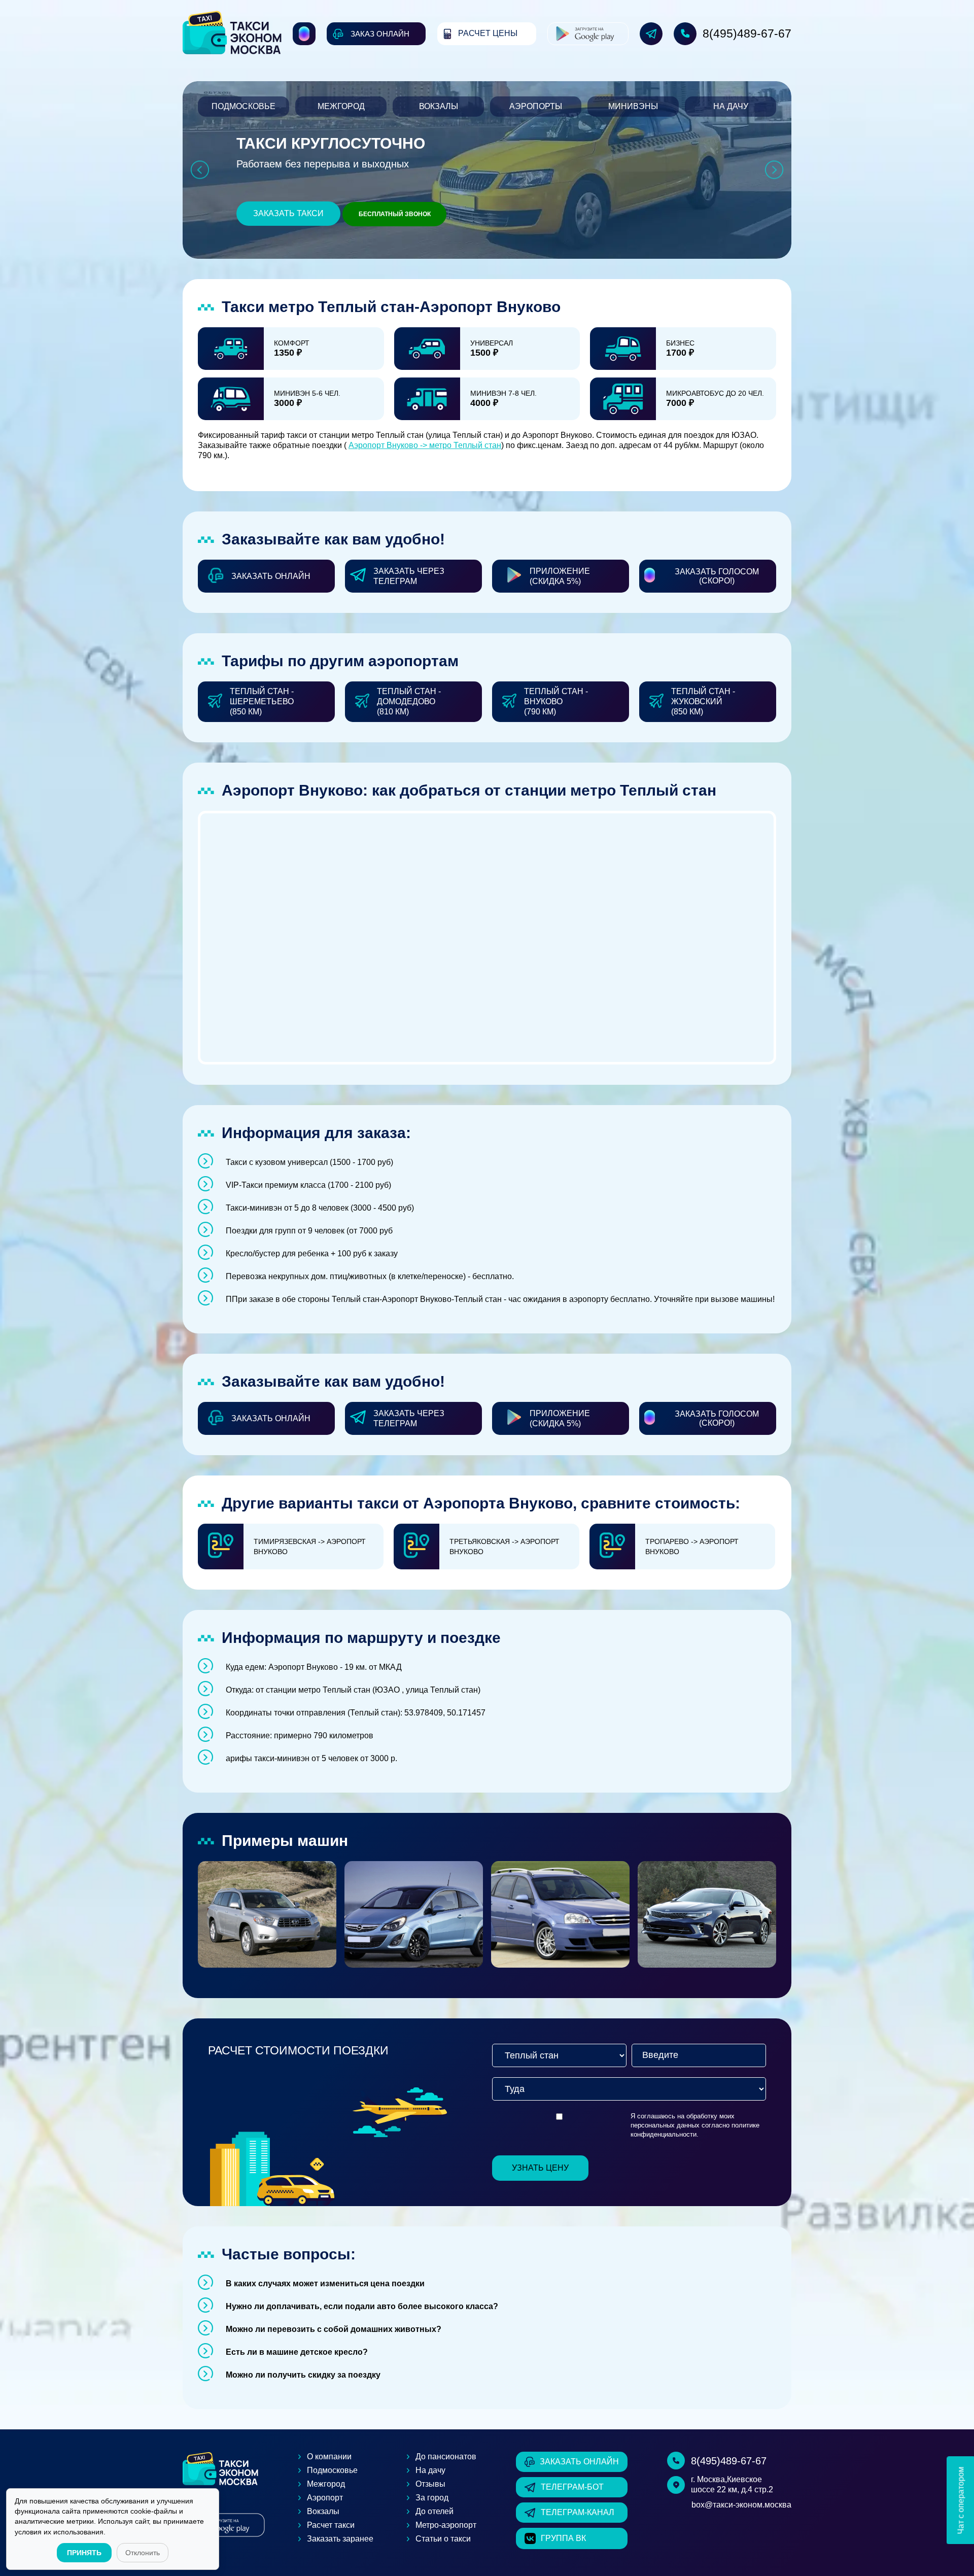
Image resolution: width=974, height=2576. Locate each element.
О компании (329, 2457)
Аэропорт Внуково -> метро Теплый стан (425, 445)
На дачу (731, 106)
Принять (84, 2553)
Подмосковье (243, 106)
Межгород (341, 106)
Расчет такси (331, 2525)
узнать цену (540, 2168)
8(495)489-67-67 (747, 33)
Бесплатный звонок (395, 214)
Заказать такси (288, 213)
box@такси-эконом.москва (741, 2505)
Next (774, 170)
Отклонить (143, 2553)
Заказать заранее (340, 2539)
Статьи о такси (443, 2539)
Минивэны (633, 106)
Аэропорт (325, 2498)
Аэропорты (536, 106)
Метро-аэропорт (446, 2525)
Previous (200, 170)
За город (432, 2498)
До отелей (434, 2511)
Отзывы (430, 2484)
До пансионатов (446, 2457)
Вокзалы (439, 106)
